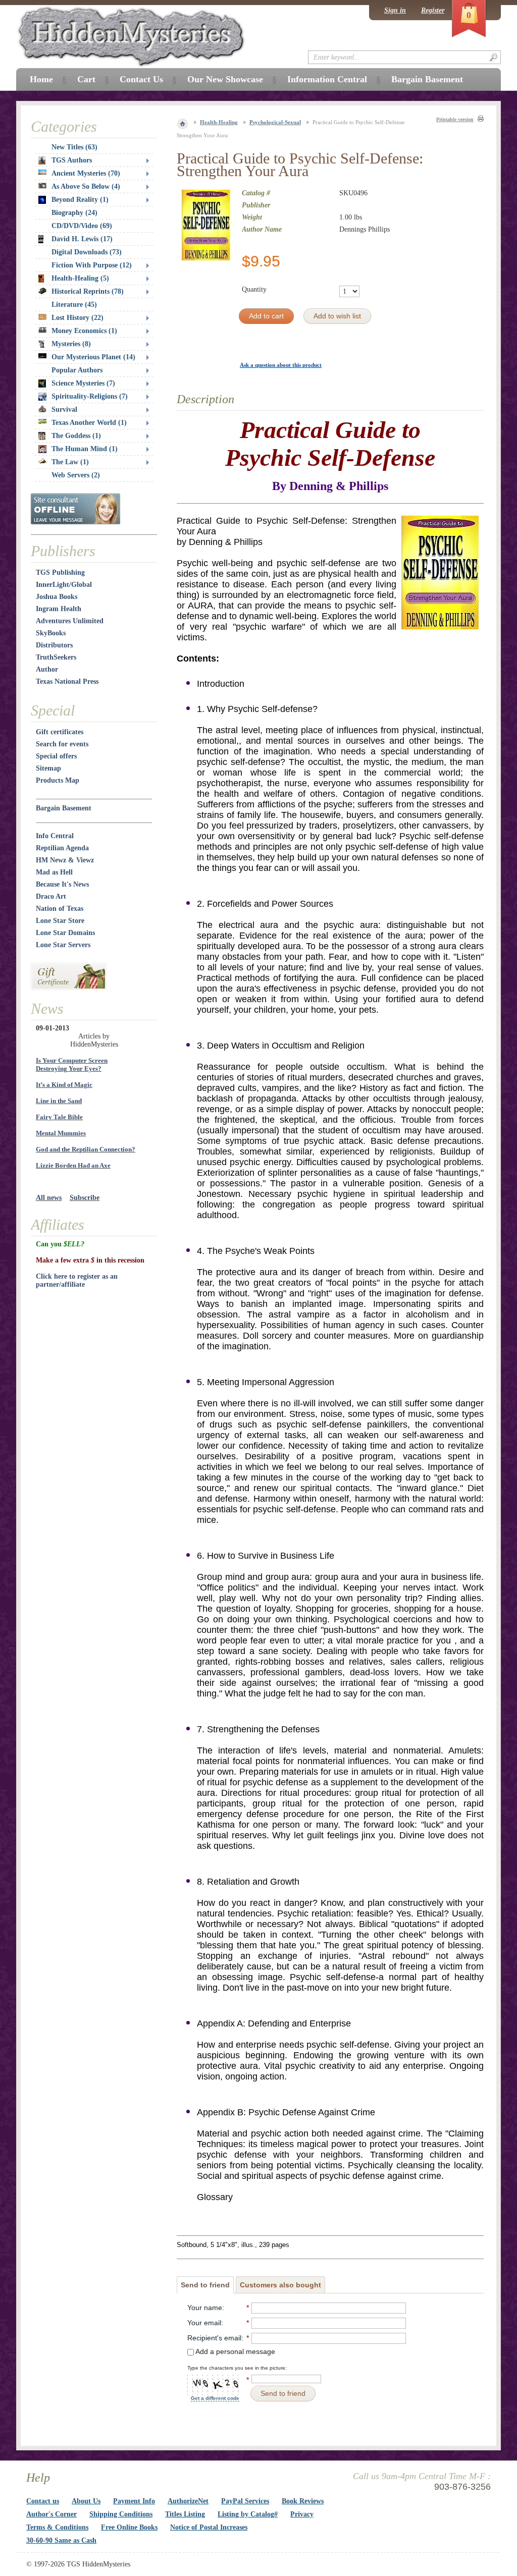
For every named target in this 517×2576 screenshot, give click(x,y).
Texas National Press (67, 681)
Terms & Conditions (57, 2527)
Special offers (56, 756)
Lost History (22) (77, 318)
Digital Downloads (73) (87, 252)
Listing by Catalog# (248, 2514)
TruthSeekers (56, 657)
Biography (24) (74, 213)
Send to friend (205, 2285)
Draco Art (51, 896)
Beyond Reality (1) (80, 200)
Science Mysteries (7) (83, 383)
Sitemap (48, 768)
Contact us (43, 2501)
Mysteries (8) (71, 344)
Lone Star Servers (63, 945)
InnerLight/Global (64, 585)
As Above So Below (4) (86, 186)
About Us (86, 2501)
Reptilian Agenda (62, 848)
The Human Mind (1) (85, 449)
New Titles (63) (74, 147)
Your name (205, 2308)
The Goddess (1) (76, 436)
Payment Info (134, 2501)
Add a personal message (235, 2351)
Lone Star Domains (65, 933)
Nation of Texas (60, 909)
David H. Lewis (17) (82, 239)
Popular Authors (77, 370)
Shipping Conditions (121, 2514)
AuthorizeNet (188, 2501)
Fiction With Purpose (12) (92, 265)
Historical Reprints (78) (88, 291)
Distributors (54, 645)
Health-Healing (219, 122)
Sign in (395, 10)
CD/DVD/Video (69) (82, 226)
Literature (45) (74, 305)
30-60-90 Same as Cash (61, 2540)
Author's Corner (51, 2514)
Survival (64, 409)
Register (433, 10)
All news (49, 1198)
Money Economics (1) (84, 331)
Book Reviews (303, 2501)
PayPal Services (245, 2501)
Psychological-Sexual (275, 122)
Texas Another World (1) (89, 423)
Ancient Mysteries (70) (86, 173)
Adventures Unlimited (70, 621)
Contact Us (141, 79)
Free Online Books (129, 2527)
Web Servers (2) (76, 475)
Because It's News (62, 884)
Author (47, 669)
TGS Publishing (60, 572)
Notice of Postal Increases (209, 2527)
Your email (204, 2323)
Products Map (58, 780)
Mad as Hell (54, 872)
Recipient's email (214, 2338)
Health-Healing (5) (80, 278)
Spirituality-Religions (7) (90, 396)
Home (41, 79)
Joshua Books (57, 597)
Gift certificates (60, 732)
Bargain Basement (64, 808)
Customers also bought (280, 2285)
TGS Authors (72, 160)
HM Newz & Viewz (65, 860)
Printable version (455, 119)
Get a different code (215, 2398)
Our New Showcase (225, 79)
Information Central (327, 79)
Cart (86, 79)
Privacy (302, 2514)
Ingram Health (59, 609)
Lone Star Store (60, 921)
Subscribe (85, 1198)
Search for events (62, 744)
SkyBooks (51, 633)
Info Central (55, 836)
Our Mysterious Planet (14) (93, 357)
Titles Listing (185, 2514)
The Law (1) (70, 462)
